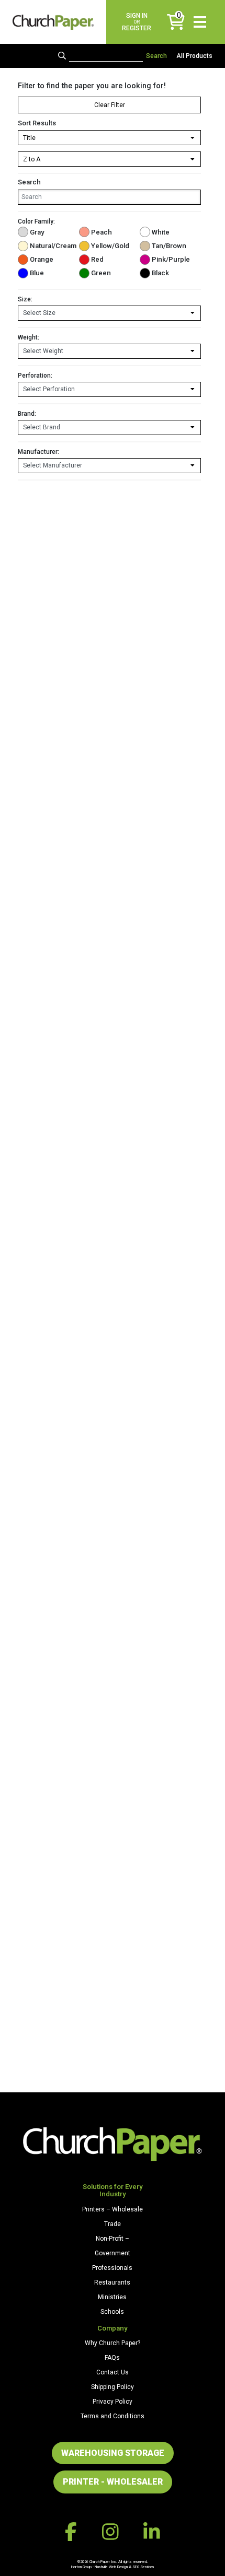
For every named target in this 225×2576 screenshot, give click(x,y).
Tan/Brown (169, 246)
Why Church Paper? (113, 2343)
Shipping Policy (113, 2387)
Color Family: (36, 221)
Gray (37, 232)
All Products (194, 56)
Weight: (29, 337)
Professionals (112, 2268)
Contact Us (113, 2372)
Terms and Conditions (113, 2416)
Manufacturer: (38, 452)
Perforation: (35, 376)
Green (101, 273)
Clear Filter (110, 105)
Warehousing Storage (113, 2453)
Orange (42, 259)
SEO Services (143, 2567)
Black (160, 273)
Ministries (112, 2297)
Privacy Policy (113, 2402)
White (161, 232)
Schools (112, 2312)
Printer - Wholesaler (113, 2482)
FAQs (112, 2358)
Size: (25, 299)
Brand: (27, 414)
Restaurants (112, 2282)
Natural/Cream (51, 246)
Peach (102, 232)
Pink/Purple (171, 259)
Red (97, 259)
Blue (37, 273)
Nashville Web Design (111, 2567)
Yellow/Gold (110, 246)
